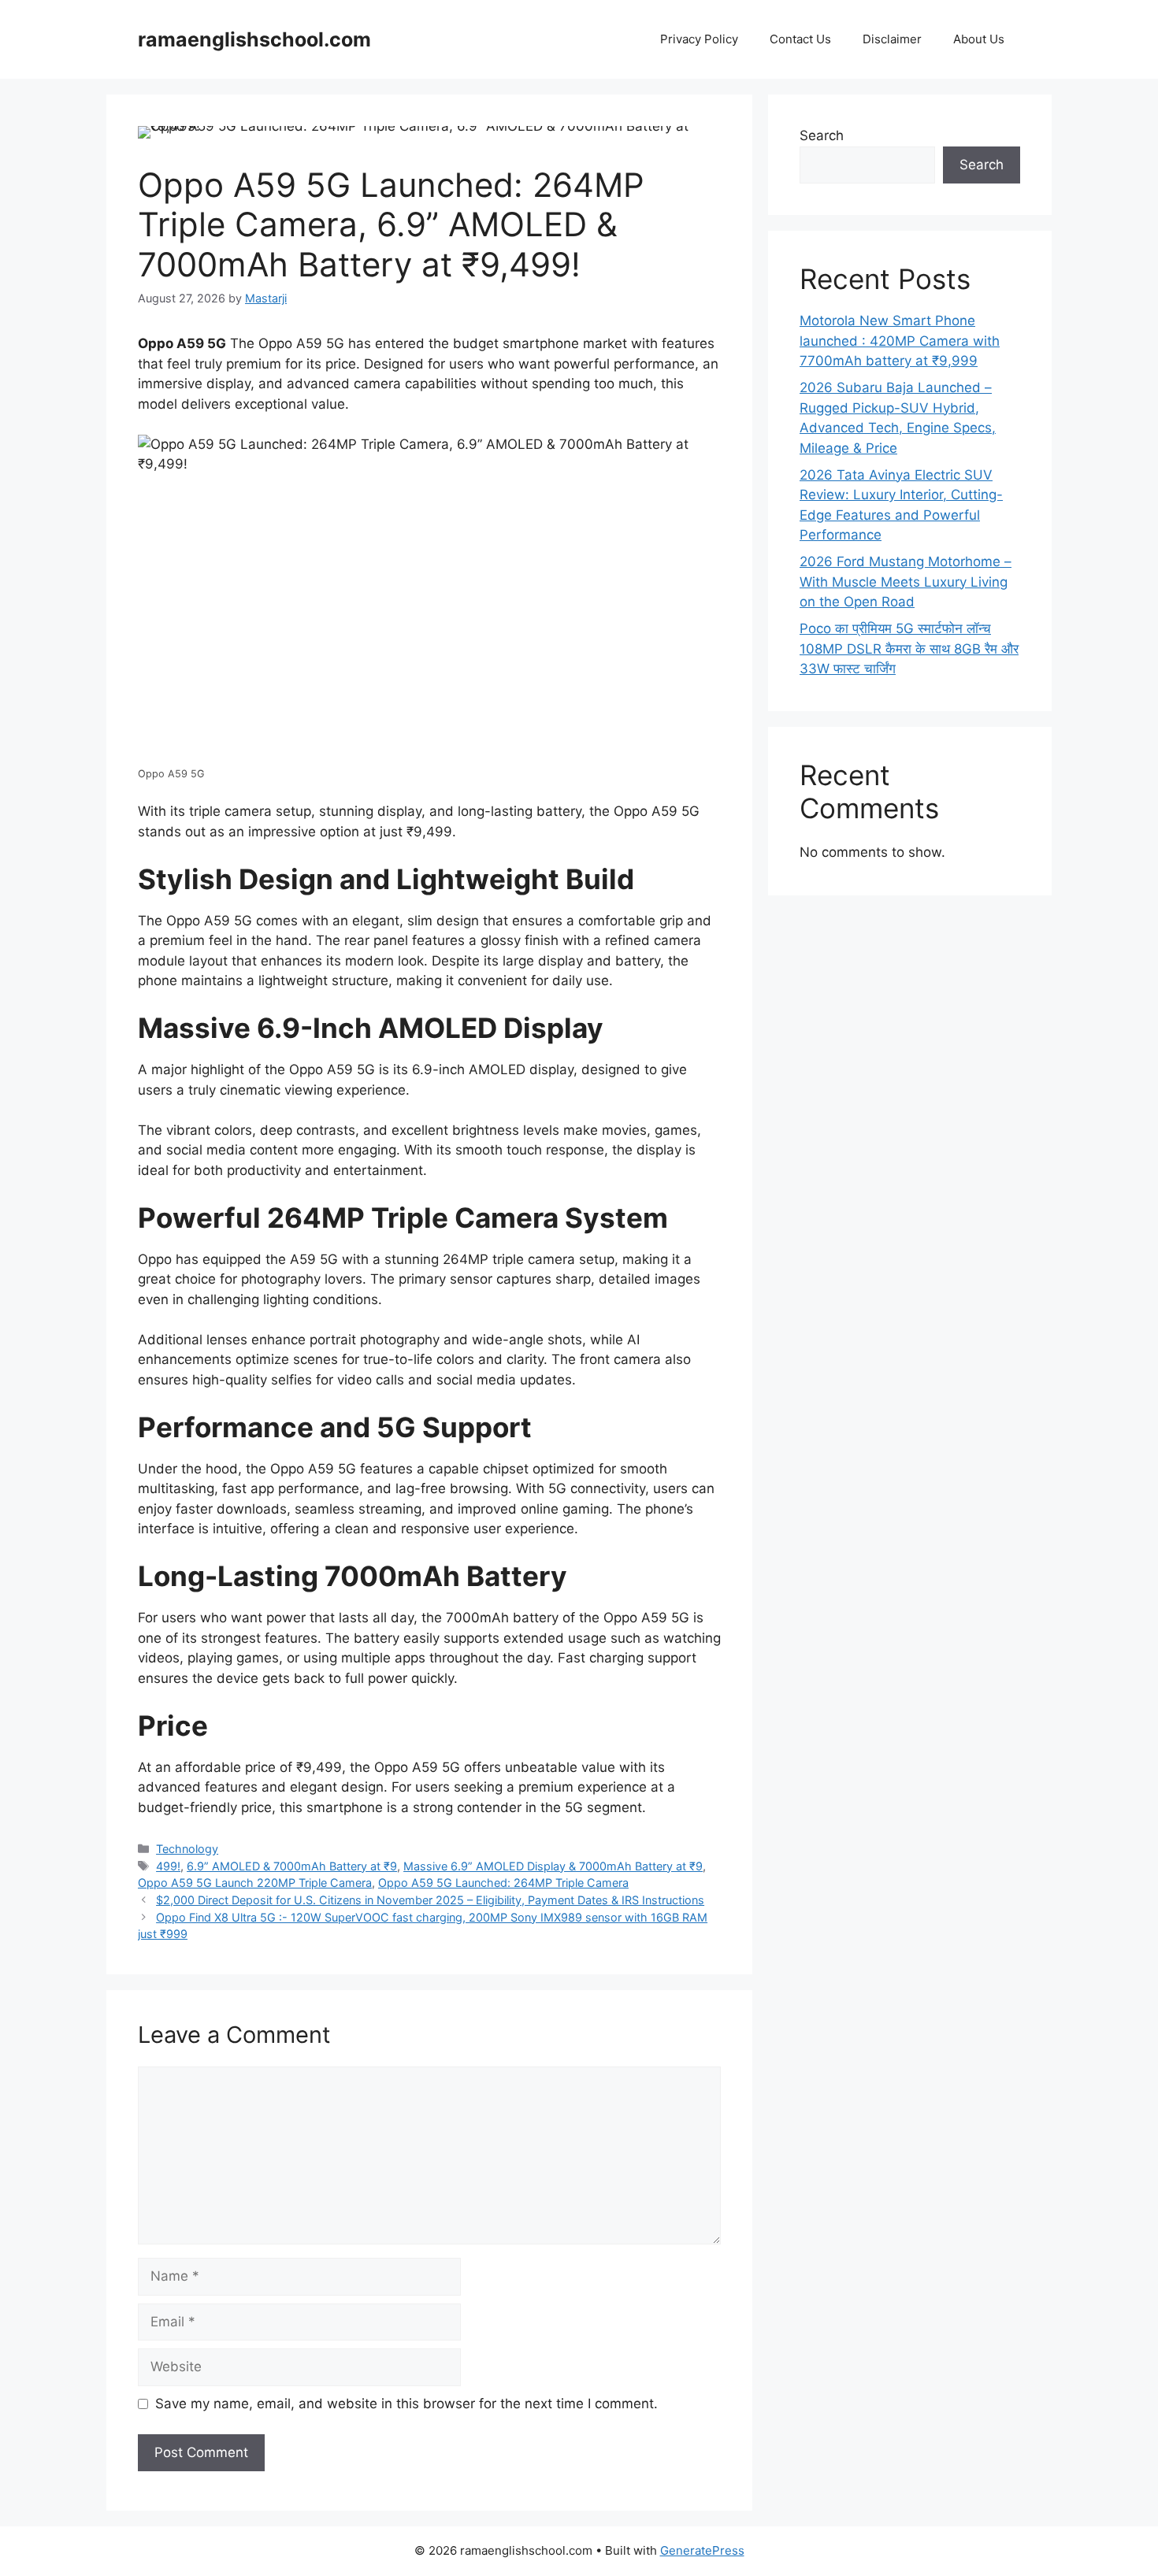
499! (168, 1866)
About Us (979, 39)
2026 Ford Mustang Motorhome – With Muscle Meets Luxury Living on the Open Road (906, 582)
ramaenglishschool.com (254, 39)
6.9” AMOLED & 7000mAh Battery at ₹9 (292, 1866)
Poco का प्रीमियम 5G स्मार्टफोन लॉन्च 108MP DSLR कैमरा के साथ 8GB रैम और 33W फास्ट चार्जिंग (909, 649)
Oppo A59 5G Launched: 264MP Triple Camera (503, 1883)
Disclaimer (892, 39)
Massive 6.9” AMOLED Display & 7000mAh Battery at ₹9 (553, 1866)
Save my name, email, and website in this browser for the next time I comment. (406, 2404)
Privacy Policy (699, 39)
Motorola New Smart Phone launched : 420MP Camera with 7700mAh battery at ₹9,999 (900, 341)
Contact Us (800, 39)
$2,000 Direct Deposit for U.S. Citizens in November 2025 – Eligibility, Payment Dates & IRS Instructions (430, 1900)
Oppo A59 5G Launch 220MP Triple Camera (255, 1883)
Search (822, 135)
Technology (187, 1849)
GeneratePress (702, 2550)
